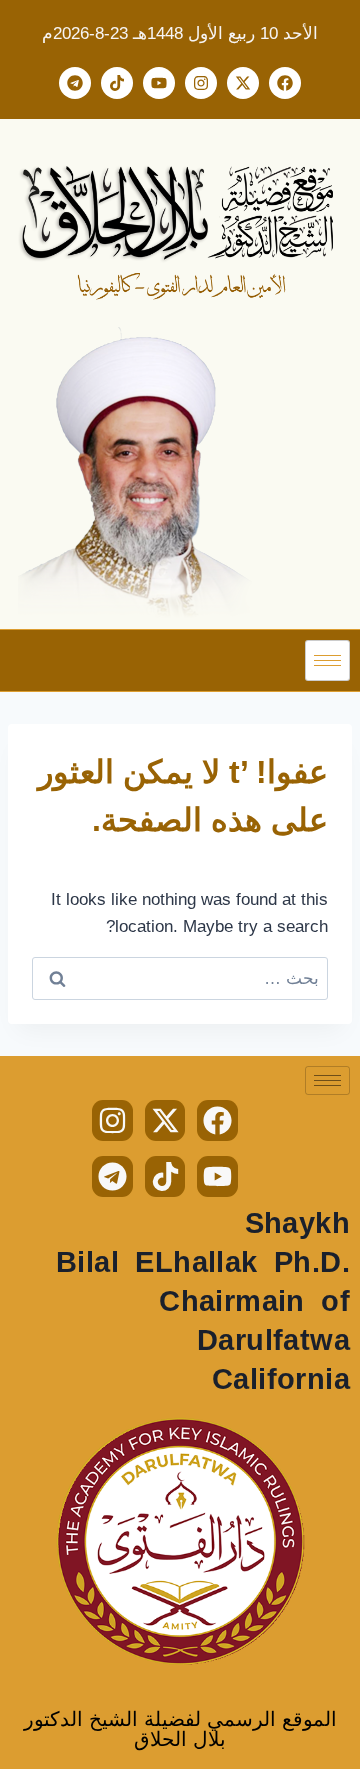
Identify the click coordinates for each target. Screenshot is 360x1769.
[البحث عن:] (180, 978)
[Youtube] (159, 83)
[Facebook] (285, 83)
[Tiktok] (117, 83)
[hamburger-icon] (327, 660)
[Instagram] (201, 83)
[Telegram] (75, 83)
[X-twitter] (243, 83)
